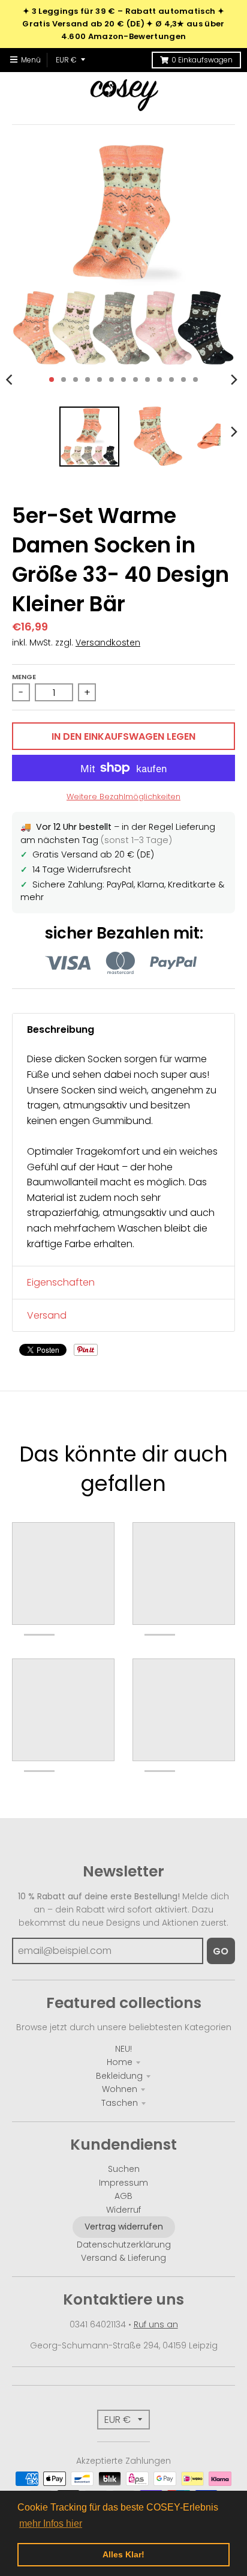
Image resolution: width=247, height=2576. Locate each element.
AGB (123, 2196)
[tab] (123, 1030)
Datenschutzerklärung (124, 2245)
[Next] (234, 379)
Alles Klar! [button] (123, 2554)
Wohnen (120, 2089)
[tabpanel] (123, 1156)
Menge (24, 677)
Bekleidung (119, 2076)
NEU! (123, 2049)
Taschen (120, 2103)
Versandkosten (108, 642)
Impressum (123, 2183)
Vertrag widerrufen (124, 2227)
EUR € (66, 60)
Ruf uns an (156, 2324)
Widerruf (123, 2210)
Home (120, 2062)
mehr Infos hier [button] (51, 2523)
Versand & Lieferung (123, 2258)
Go (221, 1951)
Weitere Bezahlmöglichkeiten (123, 797)
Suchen (124, 2169)
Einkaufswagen (202, 60)
